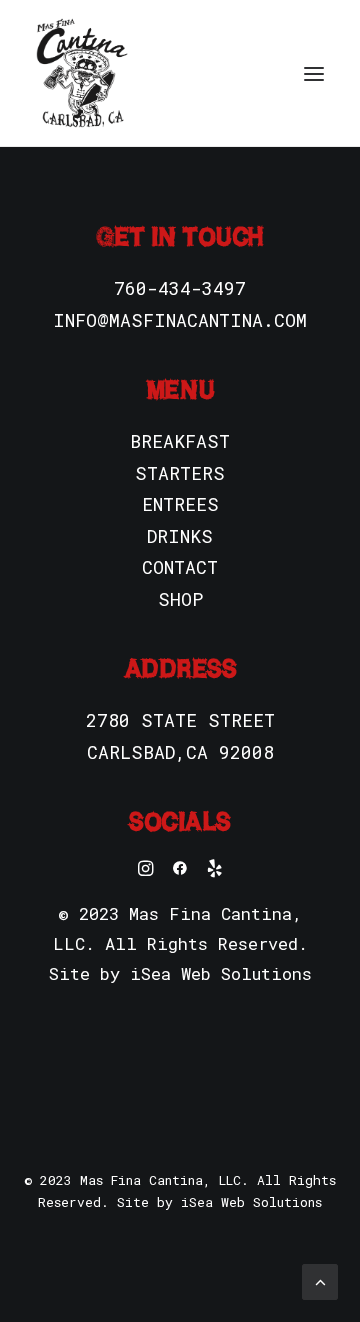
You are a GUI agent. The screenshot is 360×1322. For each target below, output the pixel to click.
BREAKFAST (180, 441)
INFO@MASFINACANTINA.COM (180, 320)
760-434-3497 (180, 288)
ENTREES (180, 504)
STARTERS (180, 473)
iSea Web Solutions (221, 973)
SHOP (180, 599)
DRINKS (180, 536)
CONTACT (180, 567)
